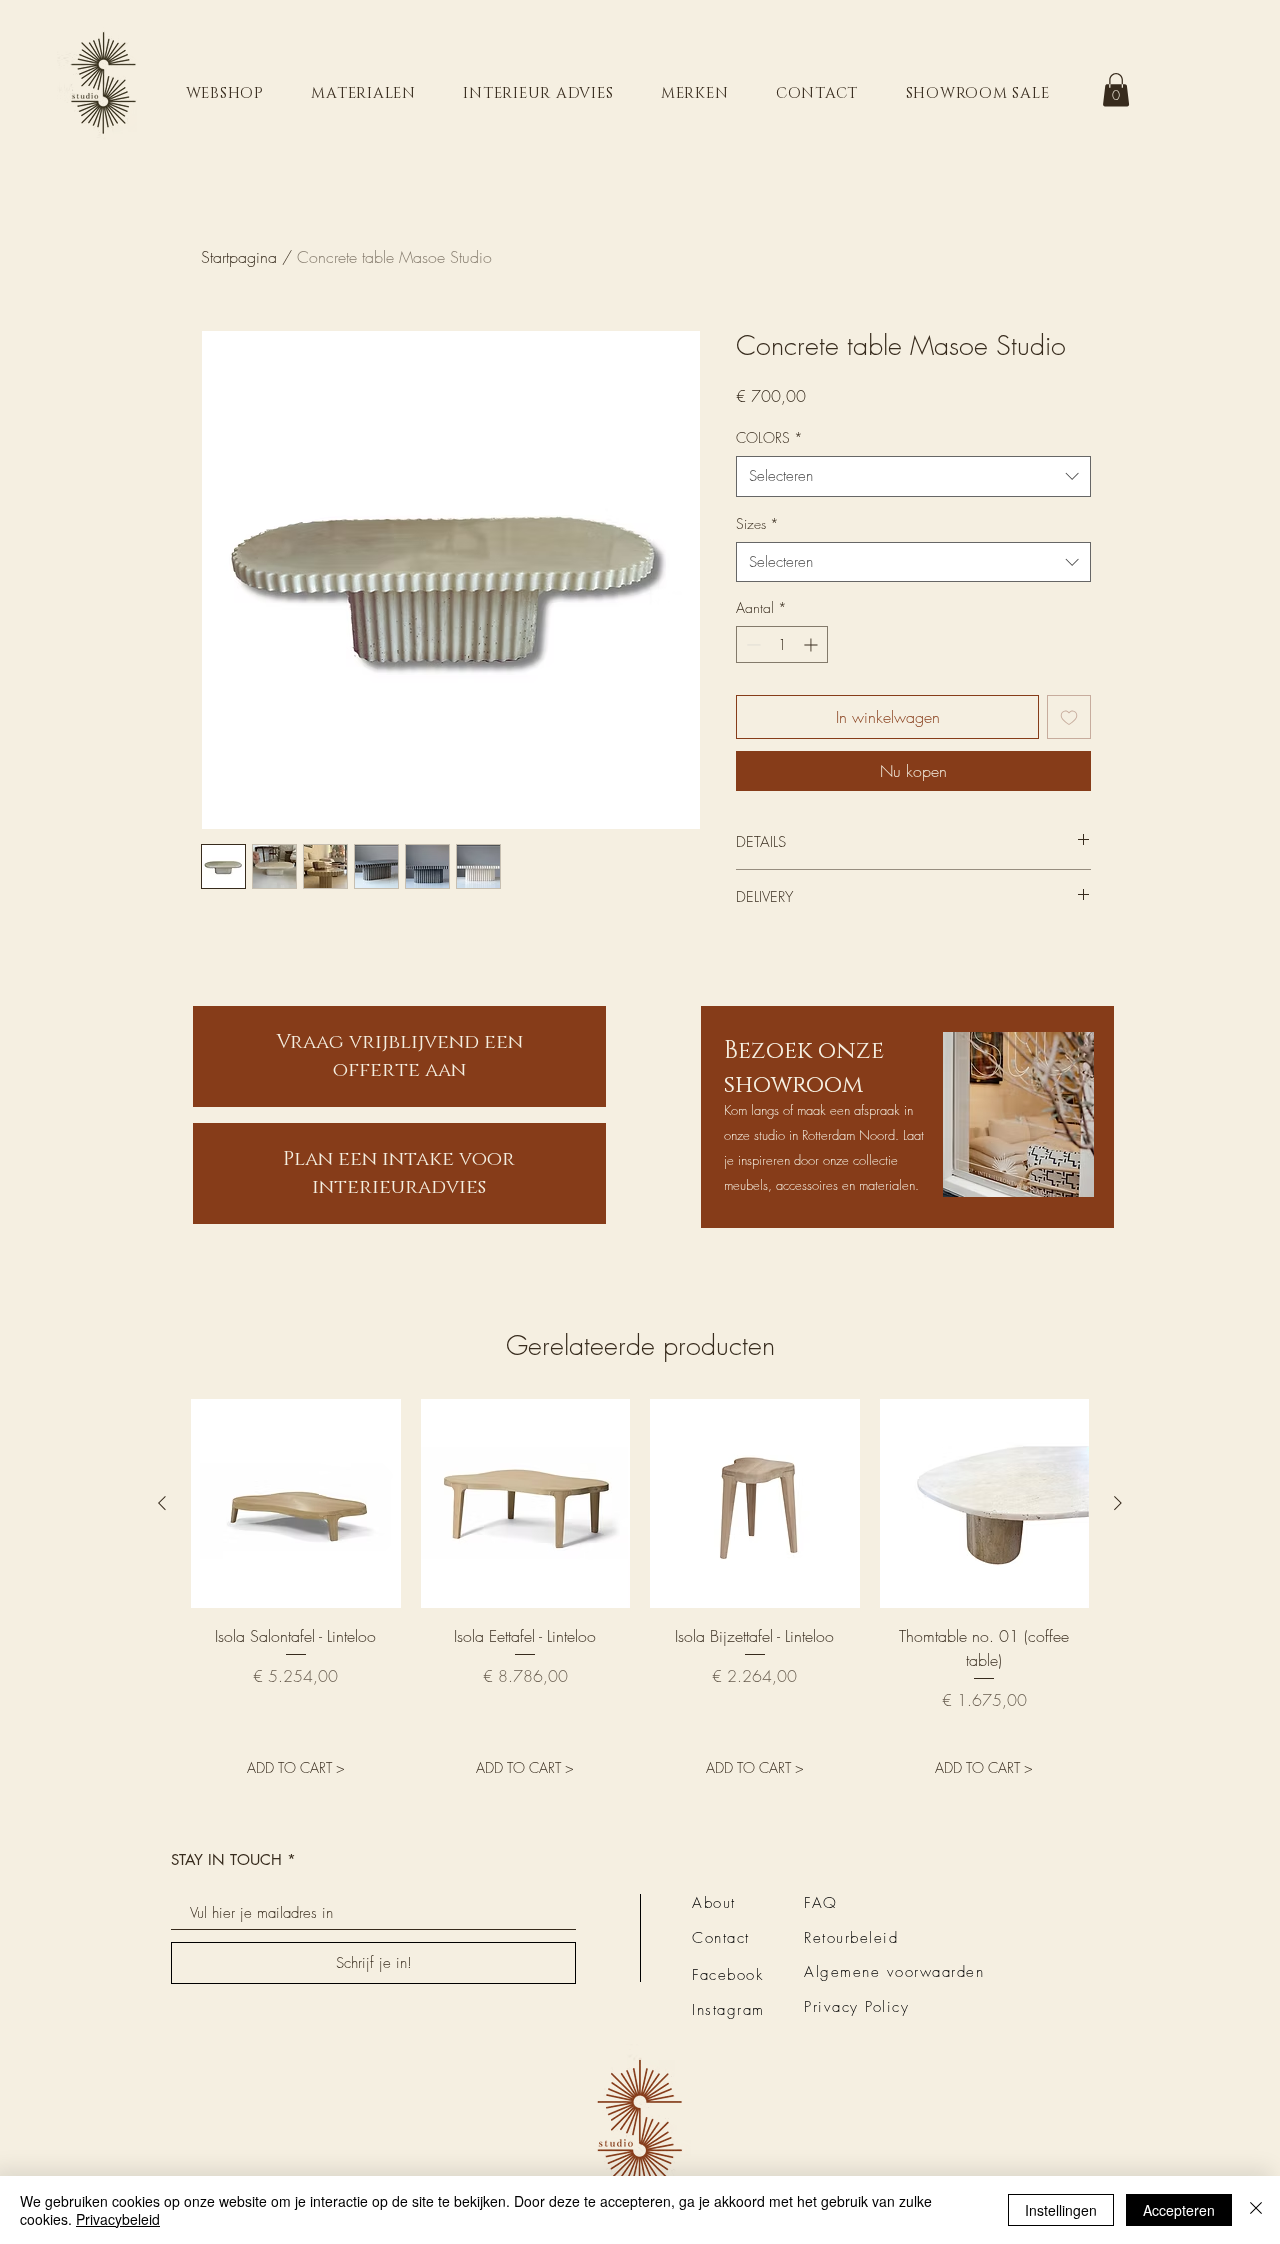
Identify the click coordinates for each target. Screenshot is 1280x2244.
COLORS (769, 437)
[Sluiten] (1256, 2210)
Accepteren (1179, 2210)
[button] (225, 93)
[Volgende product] (1118, 1503)
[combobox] (913, 476)
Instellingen (1061, 2210)
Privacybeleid (118, 2219)
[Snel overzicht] (296, 1504)
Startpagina (239, 257)
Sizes (757, 523)
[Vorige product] (162, 1503)
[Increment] (812, 644)
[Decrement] (751, 644)
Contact (721, 1938)
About (714, 1903)
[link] (1116, 89)
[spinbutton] (782, 644)
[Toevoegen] (1069, 717)
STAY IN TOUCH (226, 1859)
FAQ (821, 1903)
